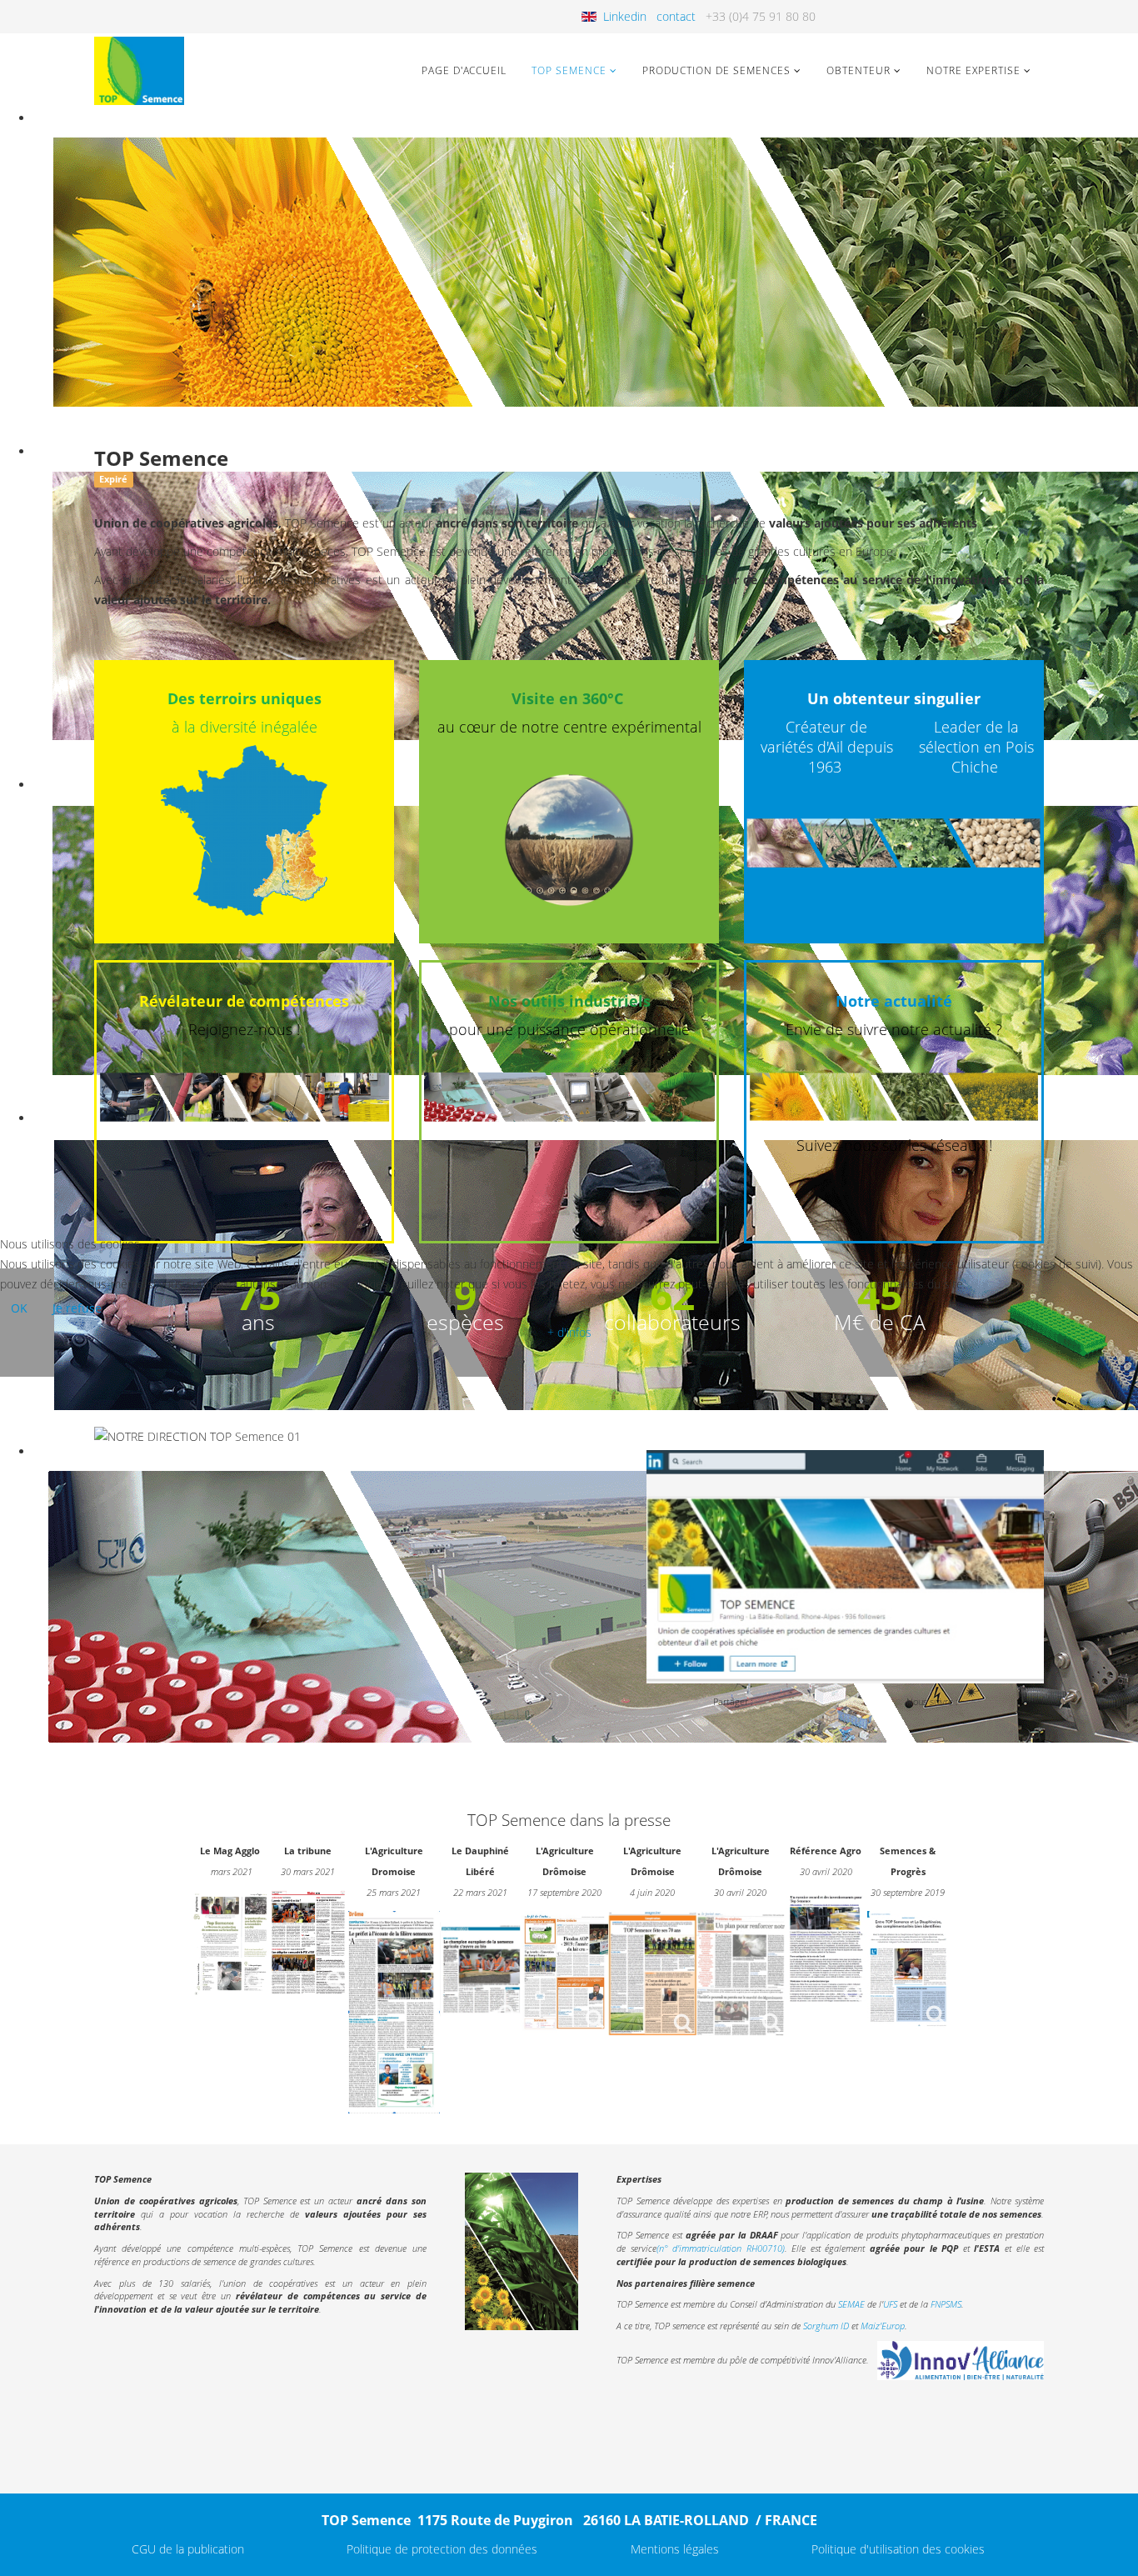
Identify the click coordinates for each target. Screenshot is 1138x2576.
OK (19, 1308)
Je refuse (77, 1308)
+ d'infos (569, 1332)
